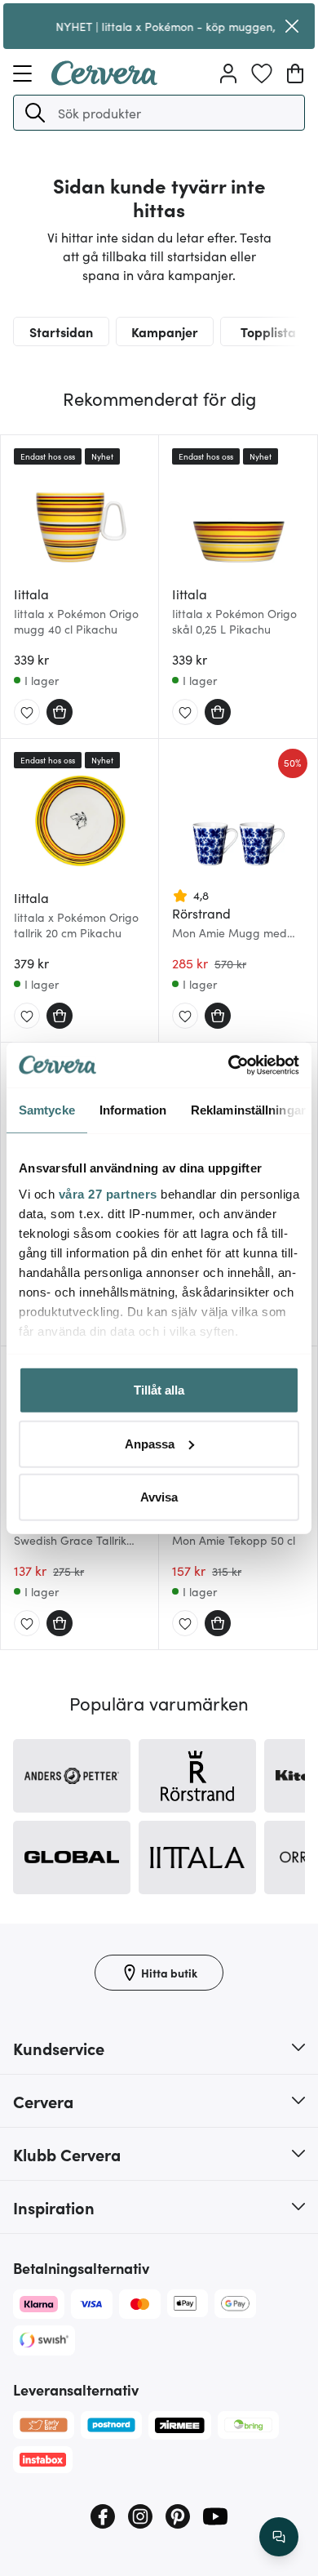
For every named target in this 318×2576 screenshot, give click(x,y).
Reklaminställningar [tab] (248, 1110)
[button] (35, 113)
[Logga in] (228, 73)
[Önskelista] (262, 73)
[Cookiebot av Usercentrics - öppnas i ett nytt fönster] (229, 1065)
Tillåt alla (159, 1390)
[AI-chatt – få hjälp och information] (279, 2537)
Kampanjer (165, 331)
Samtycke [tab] (47, 1110)
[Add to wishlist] (27, 713)
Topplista (268, 331)
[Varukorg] (295, 73)
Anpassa (150, 1443)
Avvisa (159, 1497)
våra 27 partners (108, 1193)
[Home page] (104, 80)
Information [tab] (133, 1110)
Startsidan (61, 331)
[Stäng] (292, 26)
